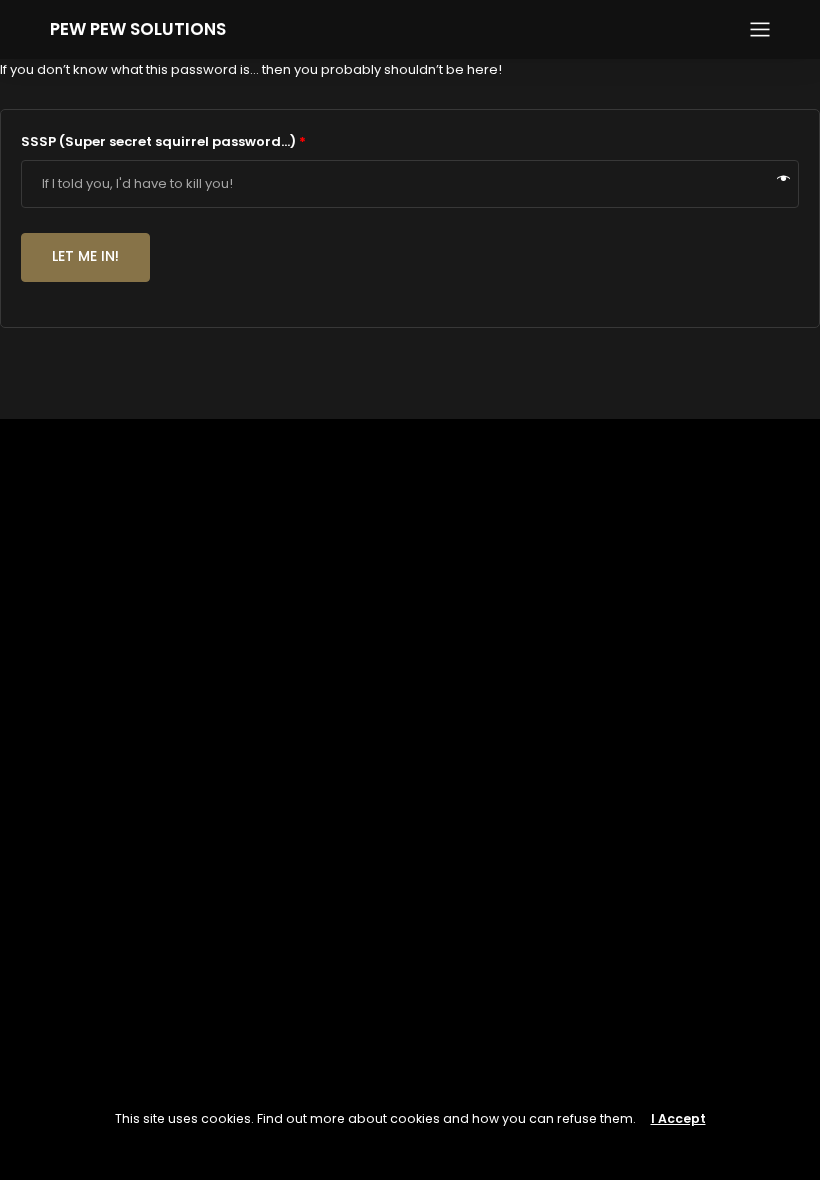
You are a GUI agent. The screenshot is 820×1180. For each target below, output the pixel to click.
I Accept (678, 1118)
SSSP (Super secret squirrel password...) (163, 141)
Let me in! (85, 256)
